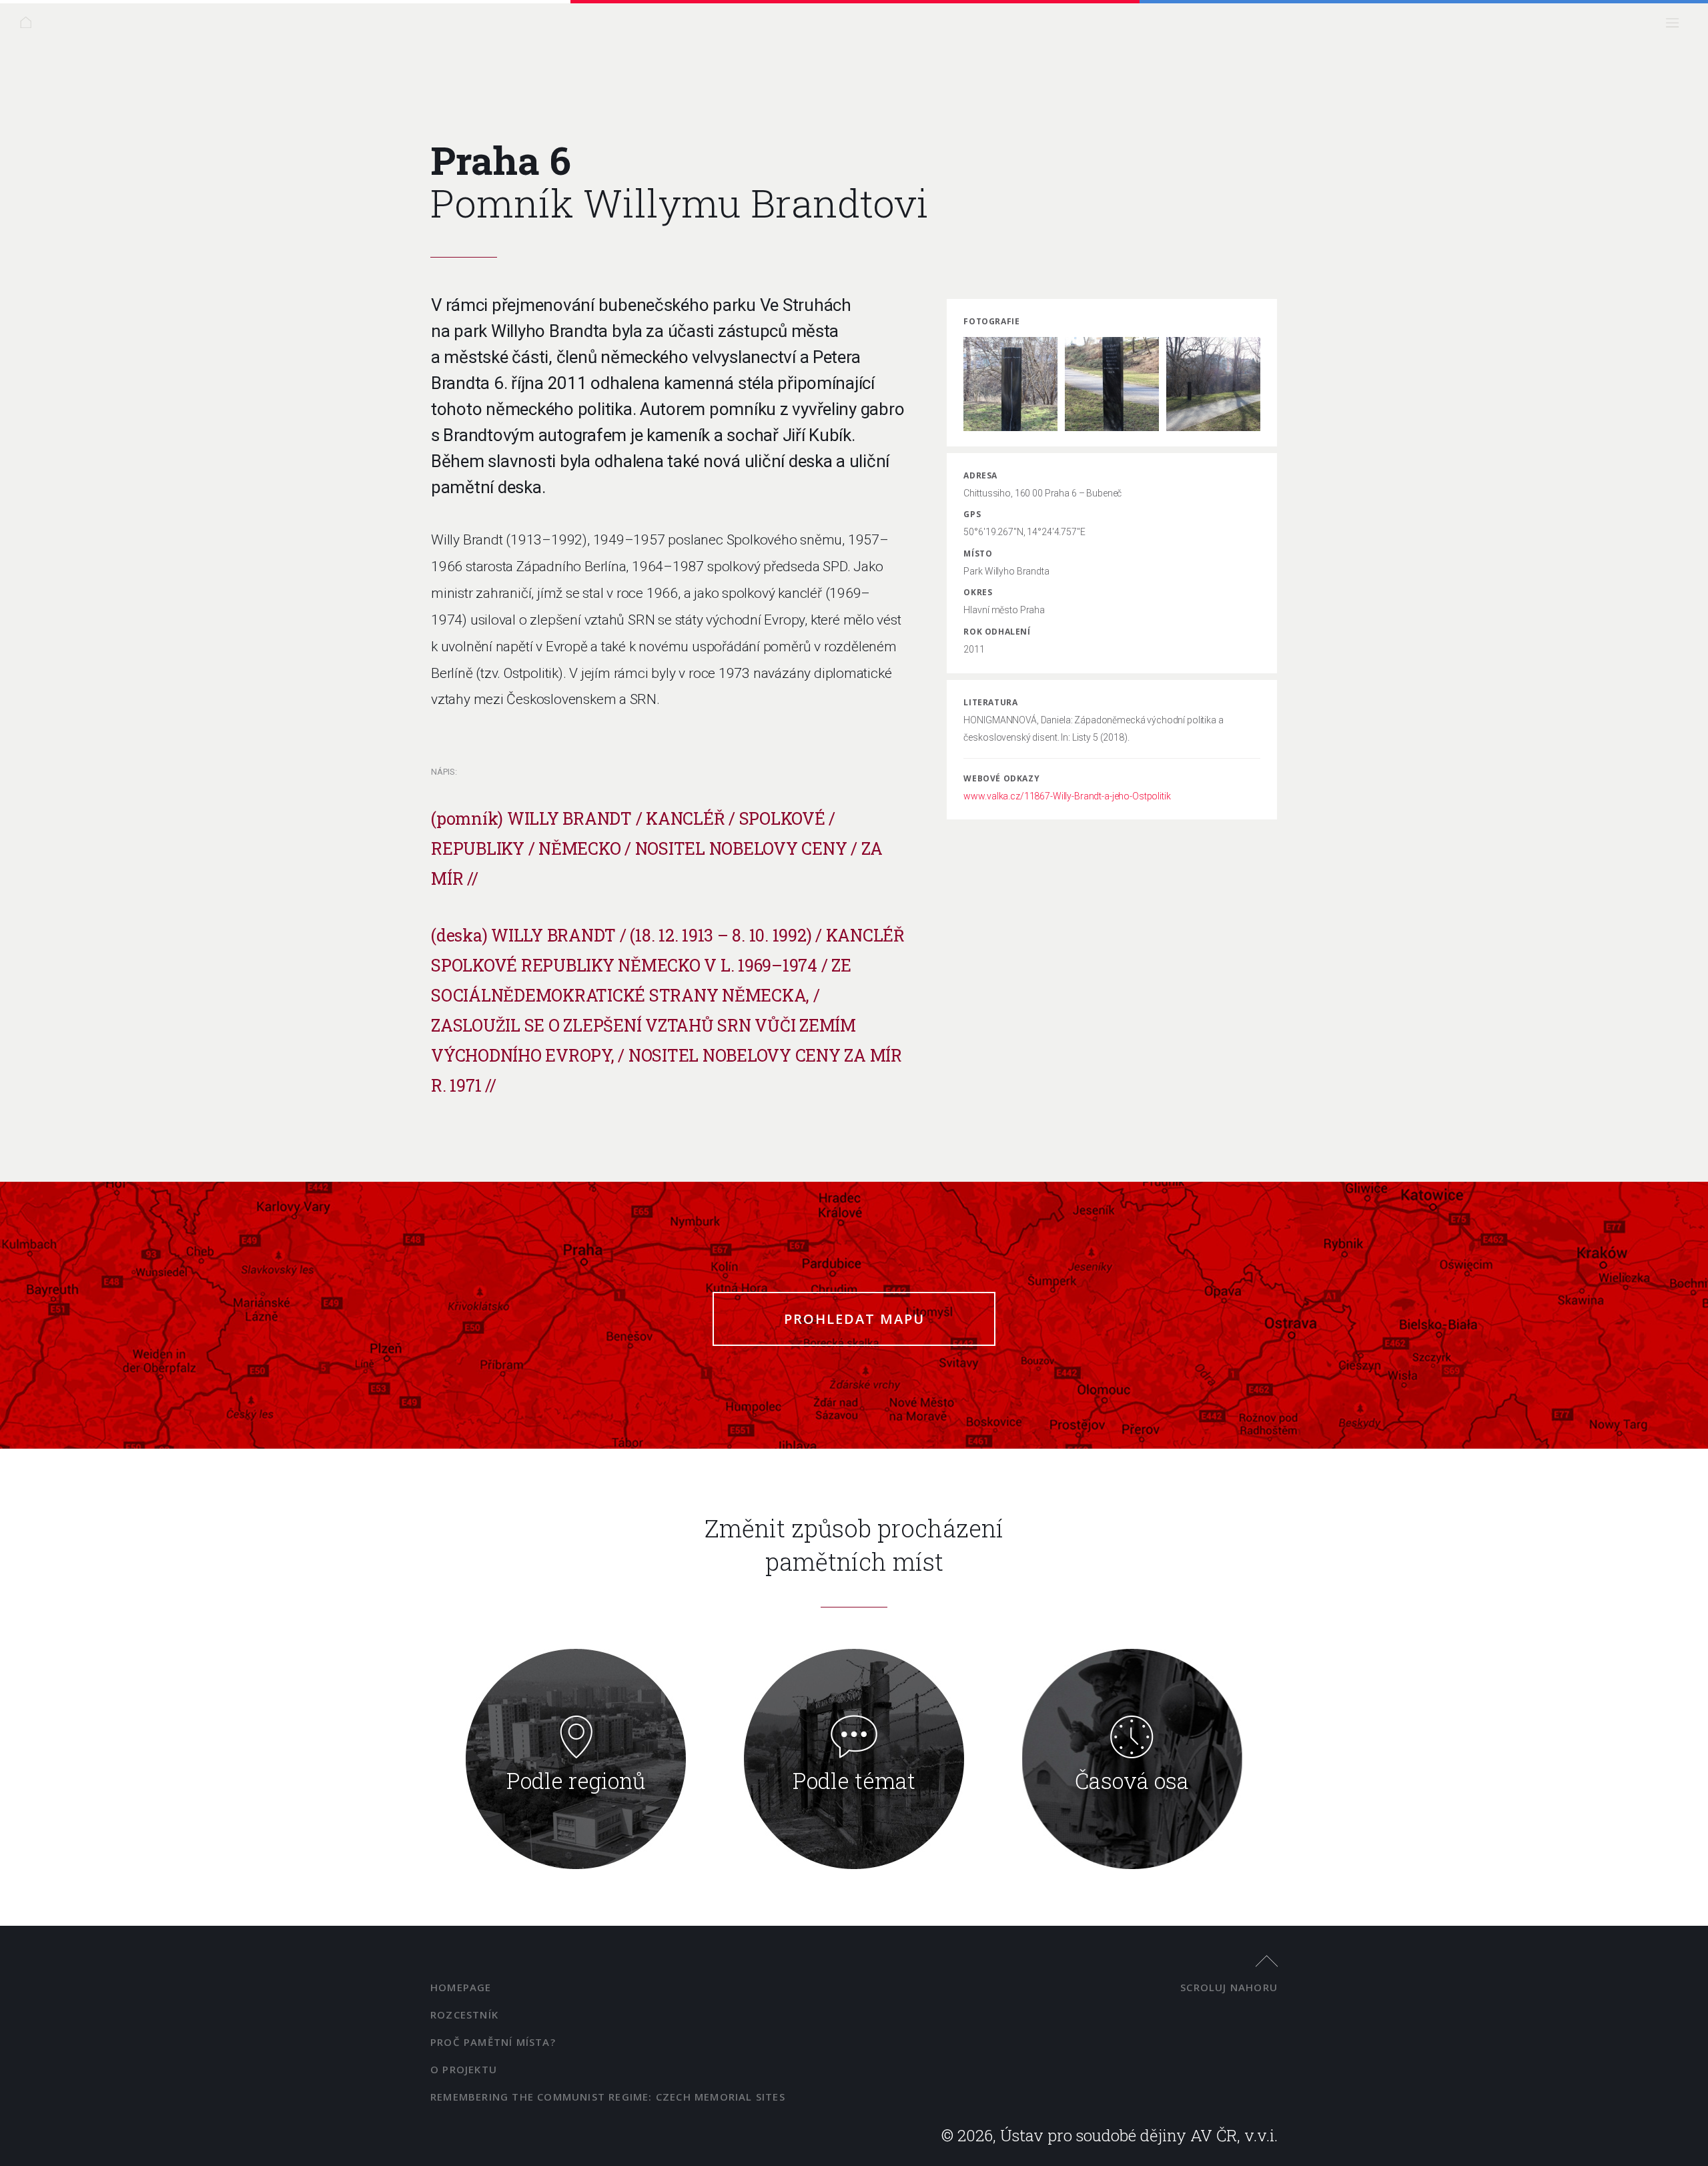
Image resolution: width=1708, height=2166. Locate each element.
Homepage (461, 1987)
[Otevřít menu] (1676, 26)
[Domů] (30, 26)
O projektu (464, 2069)
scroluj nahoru (1229, 1987)
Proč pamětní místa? (493, 2042)
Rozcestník (464, 2015)
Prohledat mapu (854, 1319)
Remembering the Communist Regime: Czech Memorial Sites (608, 2097)
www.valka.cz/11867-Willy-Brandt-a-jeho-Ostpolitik (1067, 796)
